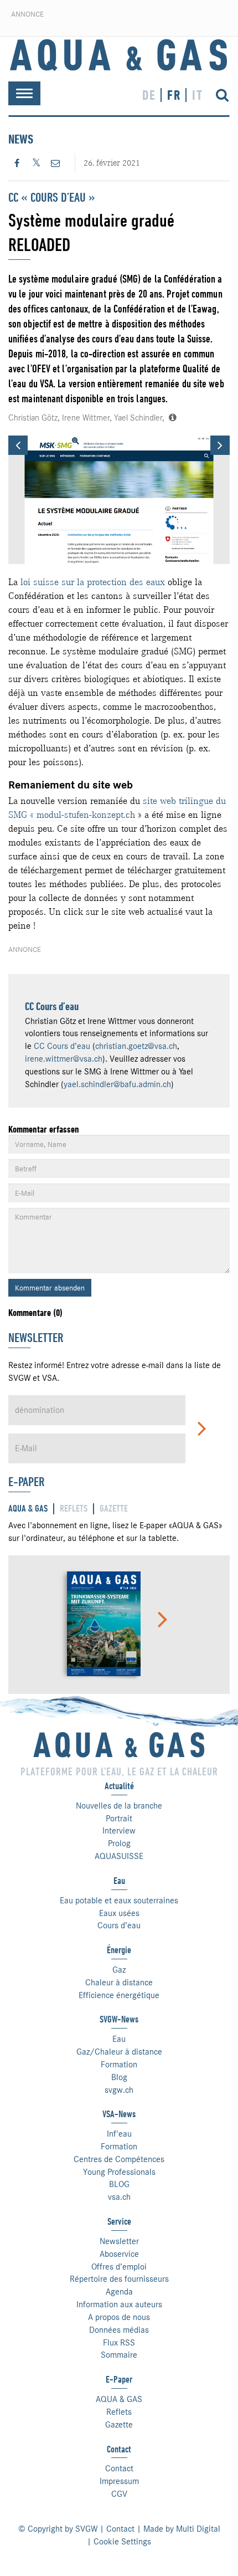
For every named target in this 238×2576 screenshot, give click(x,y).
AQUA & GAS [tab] (28, 1509)
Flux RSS (119, 2343)
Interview (119, 1831)
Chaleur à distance (119, 1983)
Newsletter (119, 2241)
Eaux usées (119, 1913)
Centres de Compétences (119, 2159)
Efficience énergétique (119, 1995)
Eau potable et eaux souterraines (119, 1901)
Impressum (119, 2481)
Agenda (119, 2292)
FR (174, 95)
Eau (119, 2039)
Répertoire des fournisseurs (119, 2279)
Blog (119, 2077)
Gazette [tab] (114, 1509)
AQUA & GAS (119, 2399)
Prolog (119, 1843)
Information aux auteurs (119, 2304)
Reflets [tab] (74, 1509)
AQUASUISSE (119, 1856)
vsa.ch (119, 2197)
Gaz (119, 1970)
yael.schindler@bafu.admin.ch (117, 1084)
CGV (119, 2494)
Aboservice (119, 2254)
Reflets (119, 2412)
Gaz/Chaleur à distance (119, 2052)
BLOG (119, 2184)
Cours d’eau (119, 1925)
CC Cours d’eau (52, 1007)
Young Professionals (119, 2172)
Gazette (119, 2425)
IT (198, 95)
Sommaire (119, 2355)
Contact (119, 2469)
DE (149, 95)
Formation (119, 2065)
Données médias (119, 2330)
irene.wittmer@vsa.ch (64, 1059)
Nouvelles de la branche (119, 1806)
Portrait (119, 1819)
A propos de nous (119, 2317)
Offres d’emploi (119, 2267)
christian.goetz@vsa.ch (136, 1046)
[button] (18, 445)
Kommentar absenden (50, 1288)
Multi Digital (198, 2529)
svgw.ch (119, 2090)
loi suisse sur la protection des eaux (93, 582)
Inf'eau (119, 2134)
